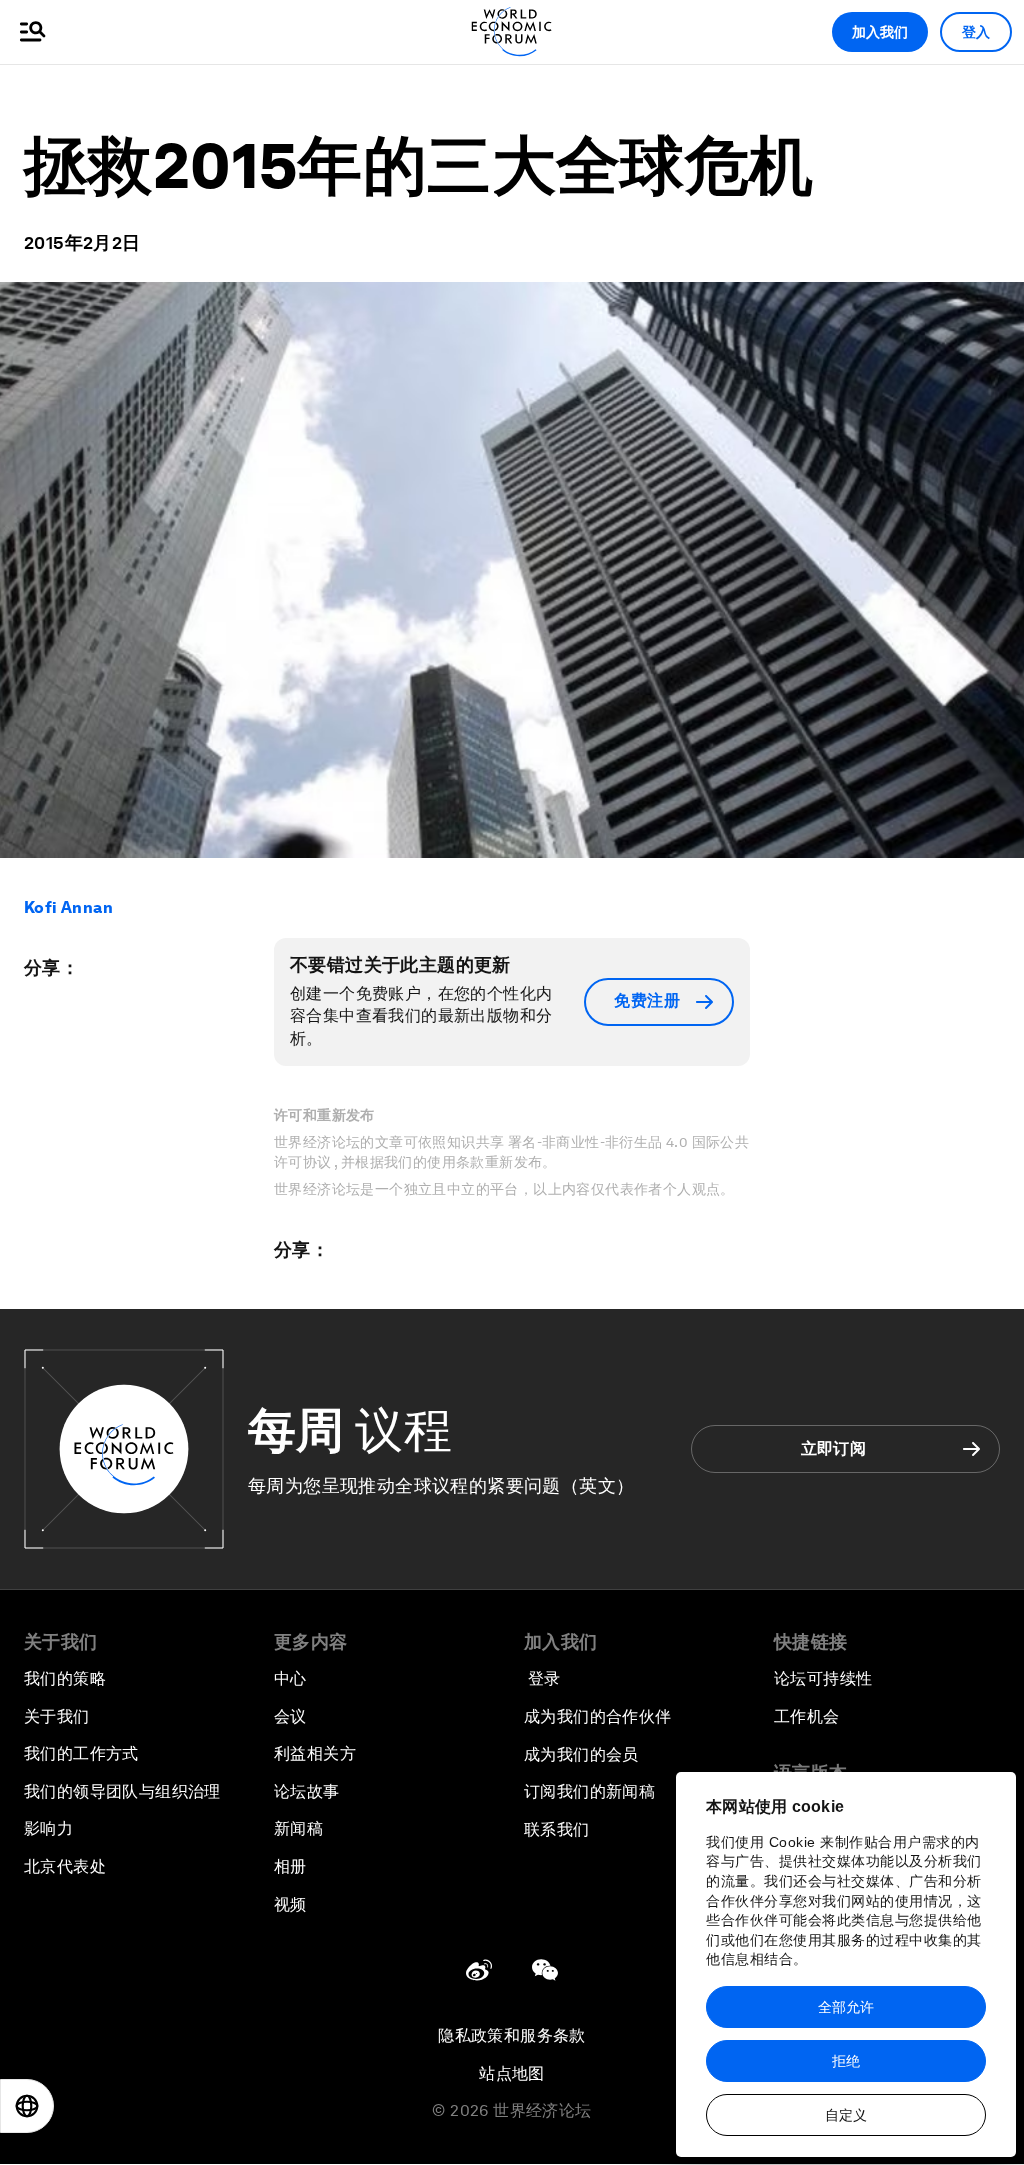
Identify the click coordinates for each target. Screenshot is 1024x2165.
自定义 (846, 2115)
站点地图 (512, 2073)
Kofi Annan (68, 907)
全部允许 (846, 2007)
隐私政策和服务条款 (512, 2035)
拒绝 (846, 2061)
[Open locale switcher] (27, 2106)
